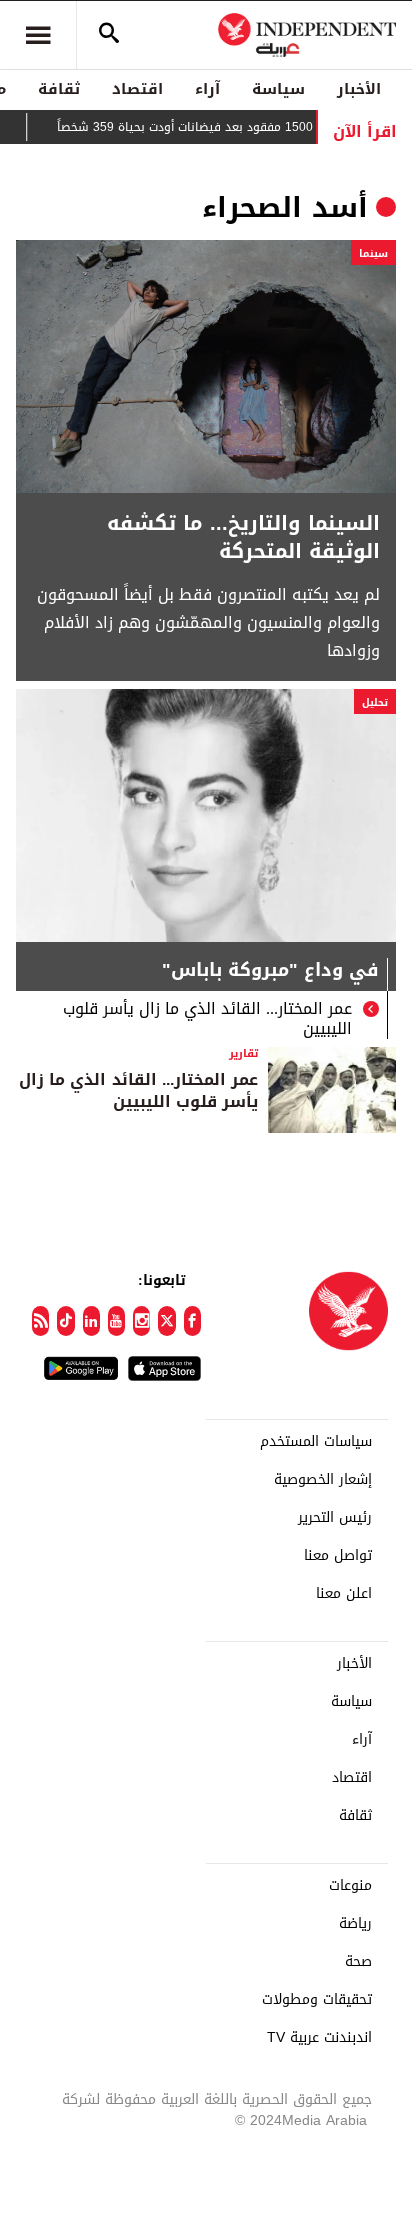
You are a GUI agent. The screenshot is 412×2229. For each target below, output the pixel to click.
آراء (207, 89)
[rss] (40, 1321)
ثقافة (59, 89)
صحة (358, 1962)
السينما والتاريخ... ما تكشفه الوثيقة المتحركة (243, 537)
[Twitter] (166, 1321)
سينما (373, 253)
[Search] (109, 35)
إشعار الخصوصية (323, 1480)
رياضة (355, 1924)
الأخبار (359, 89)
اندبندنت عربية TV (319, 2038)
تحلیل (375, 702)
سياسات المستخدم (316, 1442)
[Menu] (38, 35)
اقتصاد (137, 89)
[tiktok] (65, 1321)
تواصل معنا (338, 1556)
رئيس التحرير (335, 1518)
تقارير (243, 1053)
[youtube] (116, 1321)
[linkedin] (91, 1321)
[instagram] (141, 1321)
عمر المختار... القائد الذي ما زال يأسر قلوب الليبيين (207, 1019)
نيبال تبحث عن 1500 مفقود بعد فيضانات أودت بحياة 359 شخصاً (238, 127)
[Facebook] (192, 1321)
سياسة (278, 89)
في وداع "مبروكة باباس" (270, 972)
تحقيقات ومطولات (317, 2000)
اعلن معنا (344, 1594)
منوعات (350, 1886)
